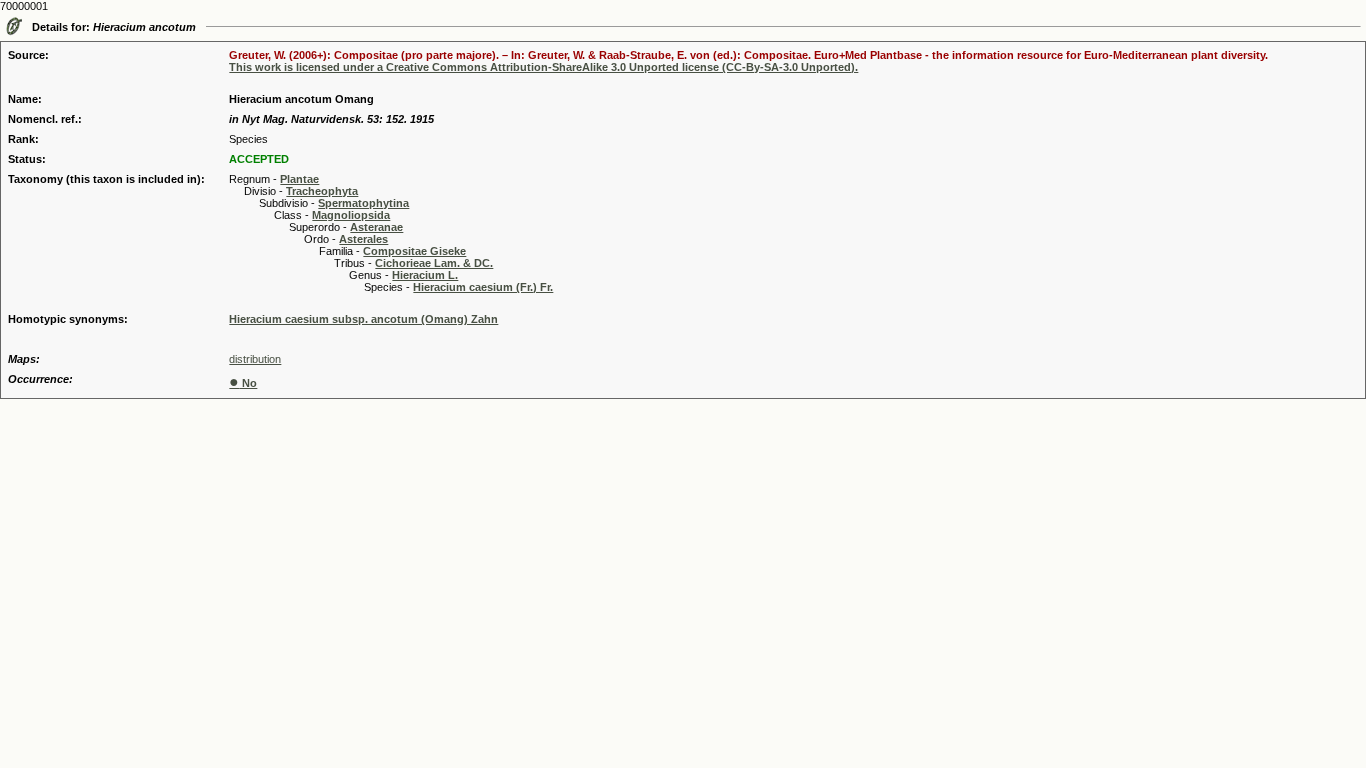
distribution (255, 359)
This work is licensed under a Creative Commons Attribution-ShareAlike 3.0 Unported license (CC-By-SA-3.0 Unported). (543, 67)
